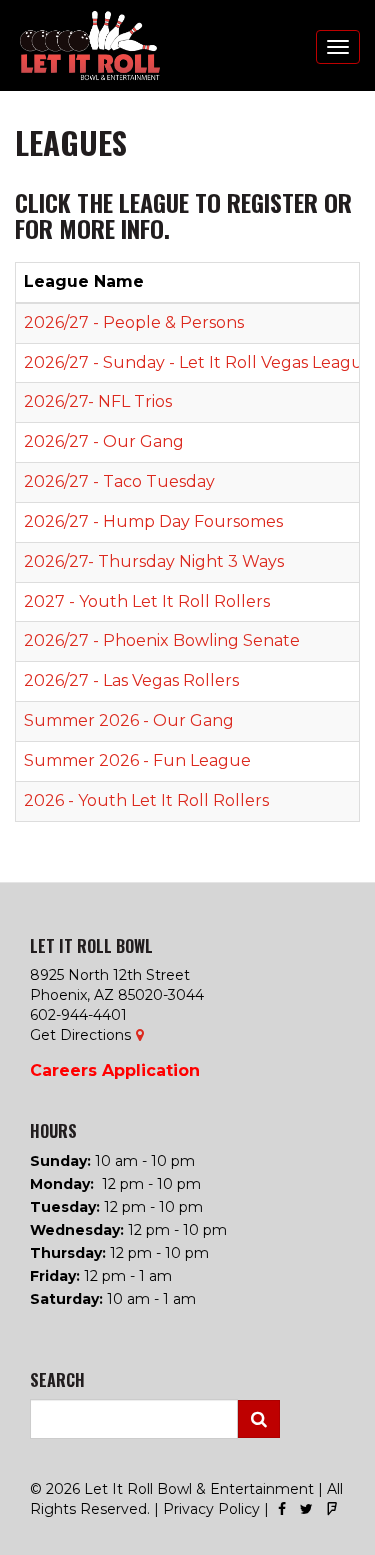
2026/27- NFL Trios (98, 401)
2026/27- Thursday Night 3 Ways (154, 561)
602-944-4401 (78, 1015)
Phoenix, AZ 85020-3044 (117, 995)
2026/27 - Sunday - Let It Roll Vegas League (198, 362)
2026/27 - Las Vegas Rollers (131, 680)
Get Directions (80, 1035)
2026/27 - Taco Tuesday (119, 481)
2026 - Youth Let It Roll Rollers (146, 800)
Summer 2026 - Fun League (137, 760)
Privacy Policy (211, 1509)
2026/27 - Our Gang (104, 441)
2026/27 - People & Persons (134, 322)
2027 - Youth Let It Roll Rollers (147, 601)
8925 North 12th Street (110, 975)
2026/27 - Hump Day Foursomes (153, 521)
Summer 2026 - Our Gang (129, 720)
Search (259, 1419)
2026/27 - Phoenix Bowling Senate (162, 640)
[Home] (80, 45)
